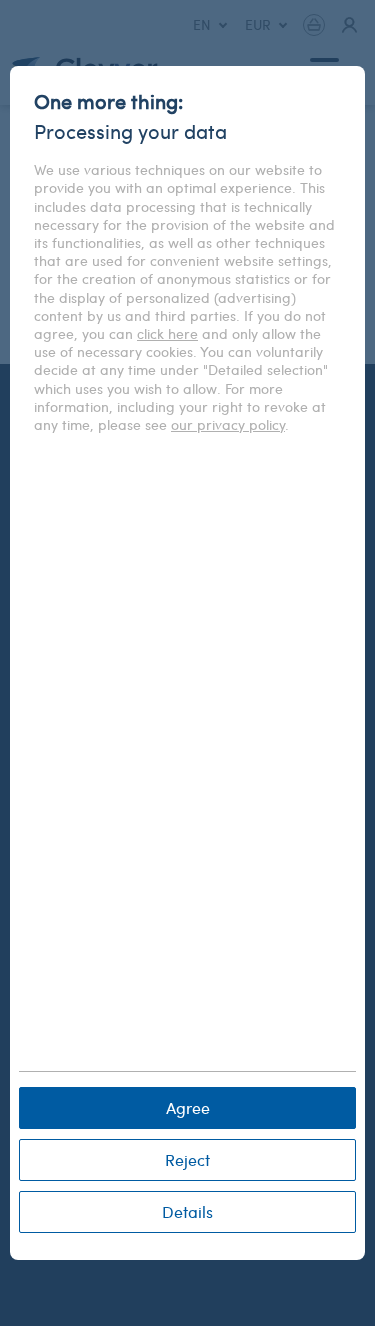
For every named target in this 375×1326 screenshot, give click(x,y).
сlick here (167, 334)
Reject (187, 1159)
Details (187, 1211)
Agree (188, 1107)
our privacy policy (228, 424)
